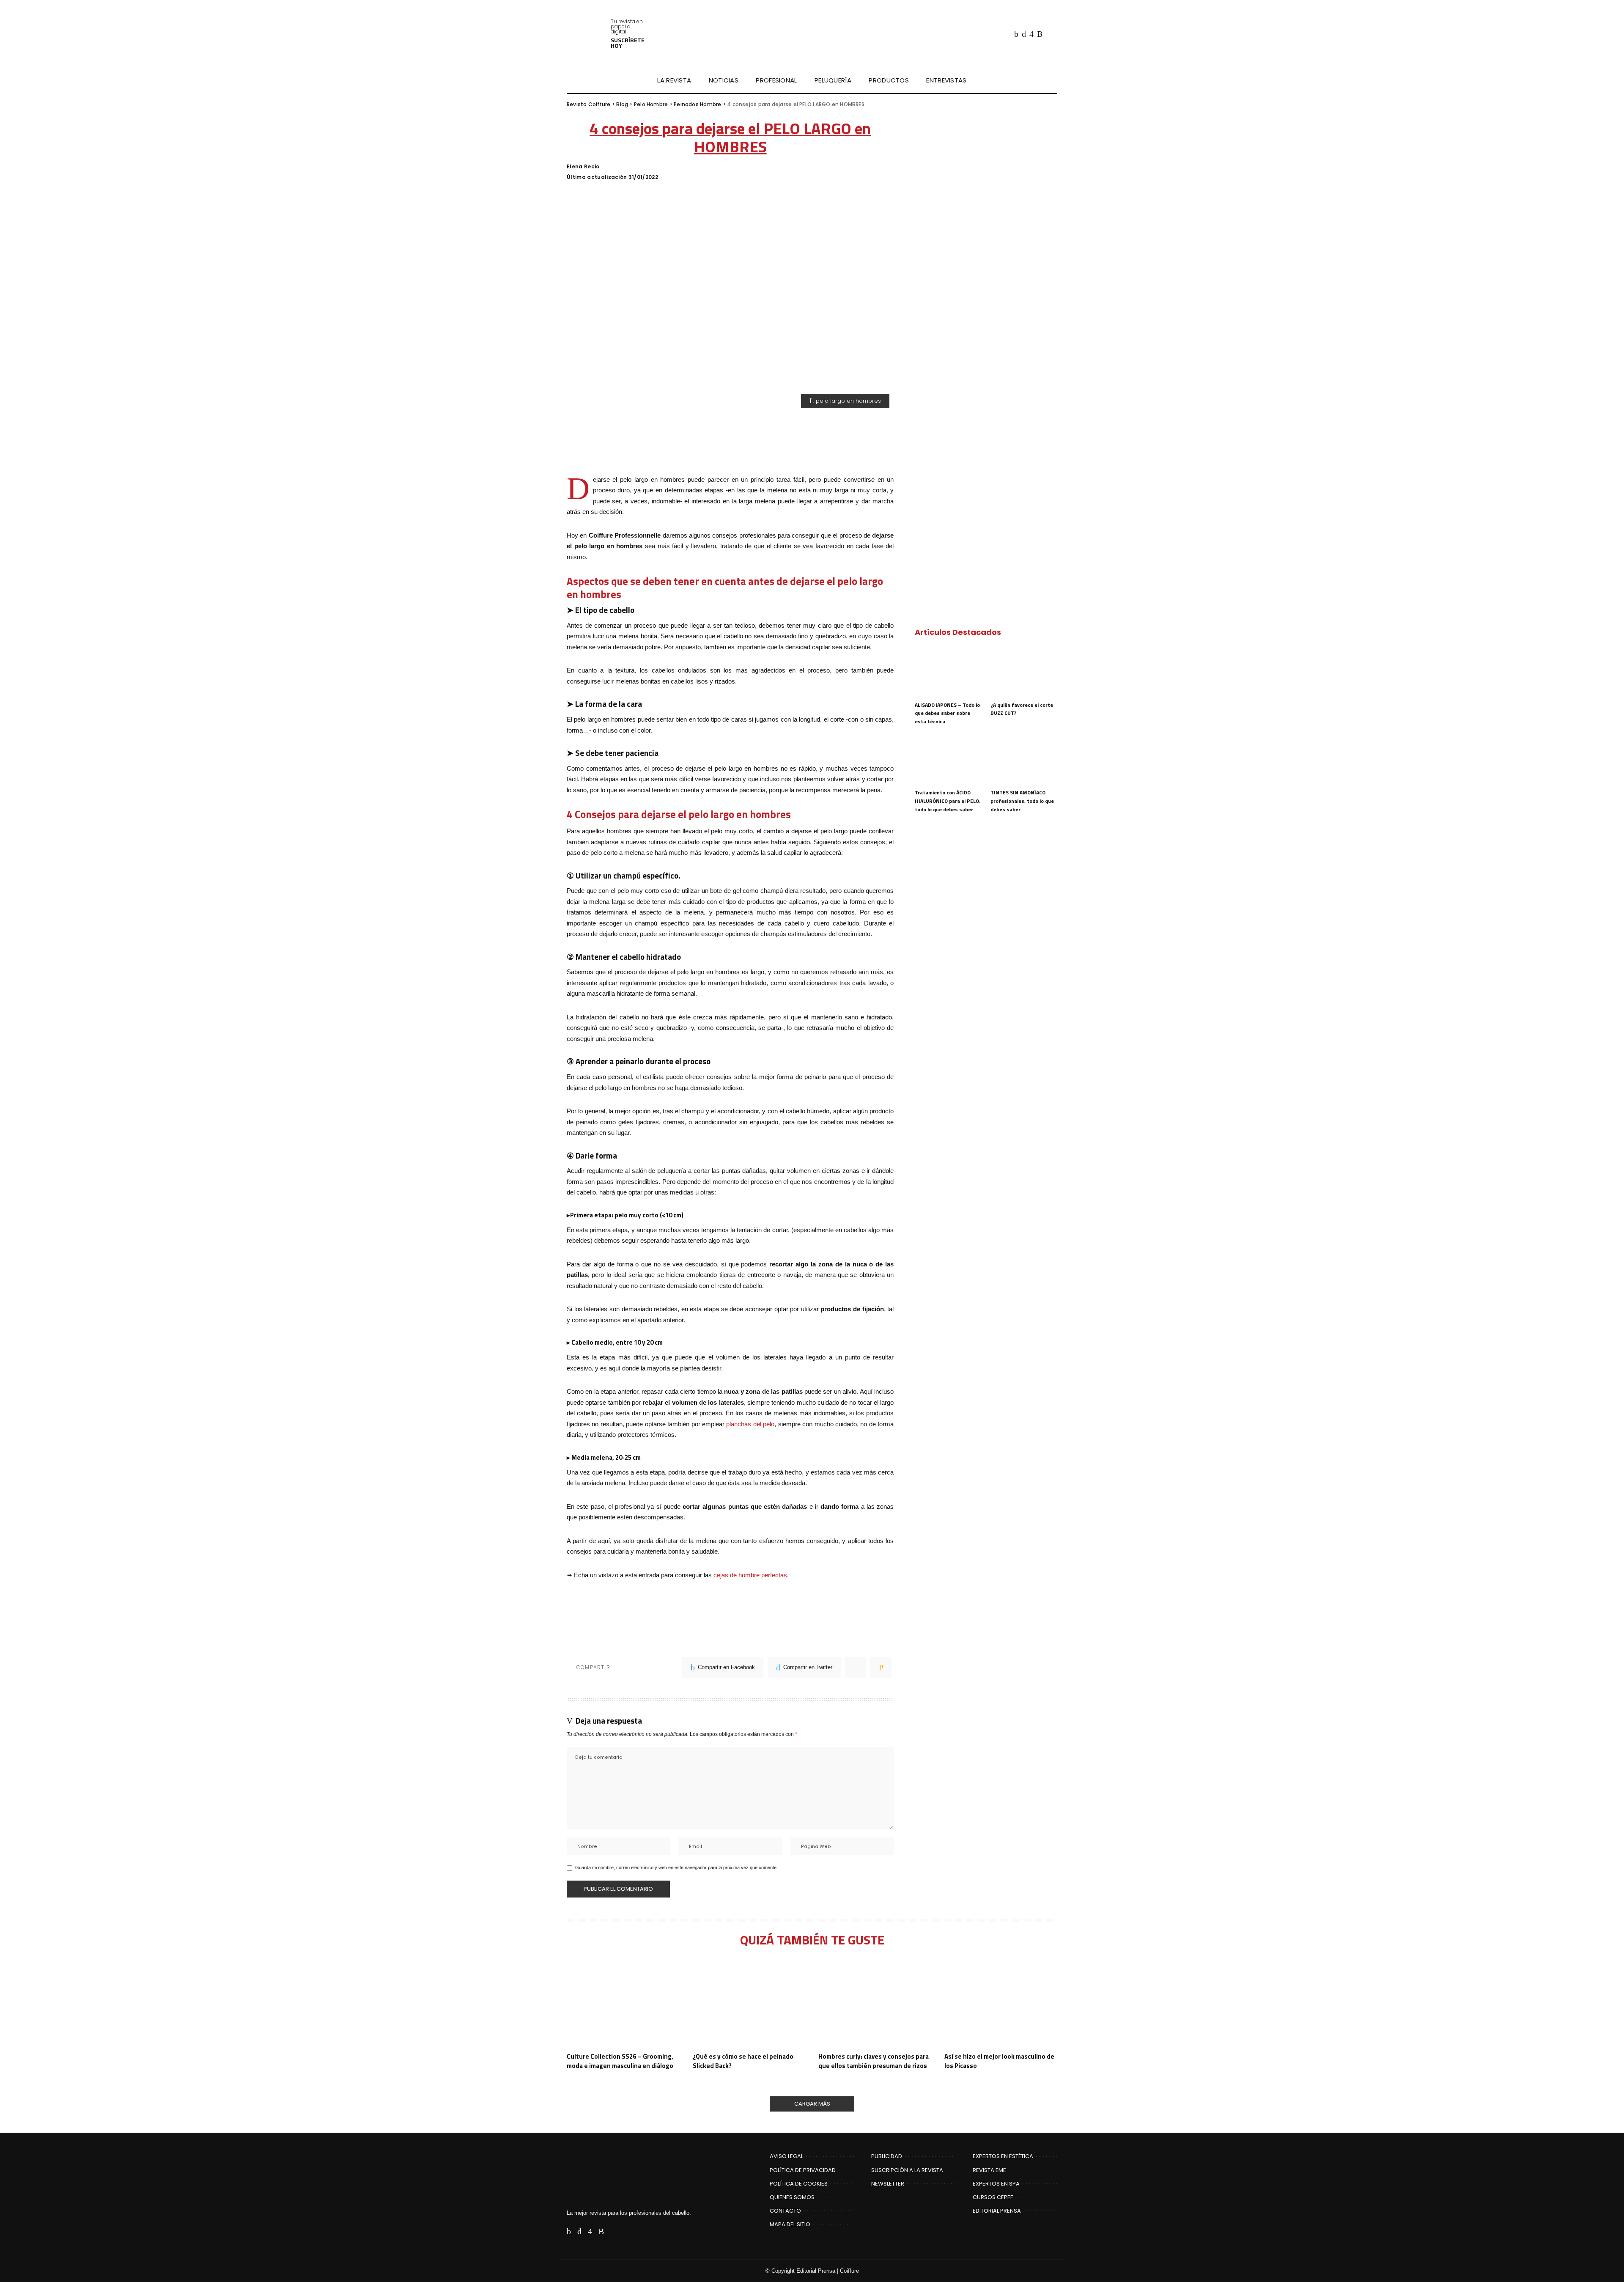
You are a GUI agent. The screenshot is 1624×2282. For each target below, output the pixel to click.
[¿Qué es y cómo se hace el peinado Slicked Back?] (749, 2003)
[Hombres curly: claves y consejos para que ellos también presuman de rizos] (875, 2003)
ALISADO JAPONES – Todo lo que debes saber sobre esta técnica (947, 713)
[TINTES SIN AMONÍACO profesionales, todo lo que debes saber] (1024, 759)
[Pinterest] (856, 1667)
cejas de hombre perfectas (750, 1575)
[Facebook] (1016, 34)
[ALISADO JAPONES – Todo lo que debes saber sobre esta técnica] (948, 671)
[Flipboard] (1049, 34)
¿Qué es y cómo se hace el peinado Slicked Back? (743, 2061)
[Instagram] (1031, 34)
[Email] (881, 1667)
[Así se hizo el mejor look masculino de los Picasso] (1001, 2003)
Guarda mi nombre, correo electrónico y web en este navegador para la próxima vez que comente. (676, 1867)
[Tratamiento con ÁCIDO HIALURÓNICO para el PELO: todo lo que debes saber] (948, 759)
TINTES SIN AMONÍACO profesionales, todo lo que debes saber (1022, 801)
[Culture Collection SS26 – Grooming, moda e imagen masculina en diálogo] (623, 2003)
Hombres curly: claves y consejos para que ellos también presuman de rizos (874, 2061)
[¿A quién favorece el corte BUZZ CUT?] (1024, 671)
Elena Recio (583, 167)
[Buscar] (1052, 80)
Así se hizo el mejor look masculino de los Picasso (999, 2061)
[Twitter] (1024, 34)
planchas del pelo (750, 1424)
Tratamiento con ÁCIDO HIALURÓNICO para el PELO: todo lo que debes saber (948, 801)
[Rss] (1040, 34)
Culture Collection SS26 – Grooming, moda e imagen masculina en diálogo (620, 2061)
